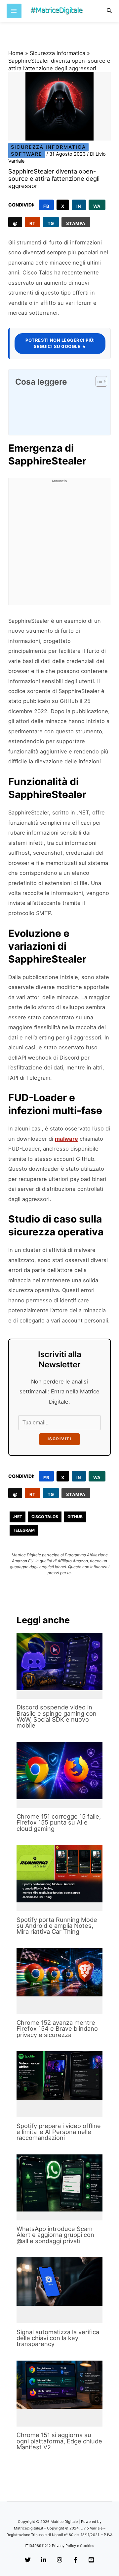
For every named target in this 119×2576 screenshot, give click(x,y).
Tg (51, 223)
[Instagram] (59, 2560)
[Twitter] (28, 2560)
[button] (109, 11)
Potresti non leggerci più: (60, 343)
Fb (46, 206)
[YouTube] (91, 2560)
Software (27, 154)
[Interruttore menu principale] (14, 11)
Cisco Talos (45, 1517)
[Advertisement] (59, 546)
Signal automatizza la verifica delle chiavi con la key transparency (58, 2338)
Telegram (24, 1530)
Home (16, 53)
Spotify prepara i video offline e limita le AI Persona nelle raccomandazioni (59, 2132)
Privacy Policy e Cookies (73, 2546)
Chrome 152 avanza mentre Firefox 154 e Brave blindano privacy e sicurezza (57, 2028)
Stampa (76, 223)
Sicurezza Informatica (58, 53)
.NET (18, 1517)
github (75, 1517)
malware (66, 1139)
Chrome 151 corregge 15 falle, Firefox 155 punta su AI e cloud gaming (59, 1822)
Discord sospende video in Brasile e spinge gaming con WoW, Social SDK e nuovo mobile (57, 1716)
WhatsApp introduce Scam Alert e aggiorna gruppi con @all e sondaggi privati (55, 2235)
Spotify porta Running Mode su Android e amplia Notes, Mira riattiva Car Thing (57, 1925)
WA (97, 206)
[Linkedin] (44, 2560)
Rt (33, 223)
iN (79, 206)
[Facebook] (75, 2560)
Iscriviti (59, 1439)
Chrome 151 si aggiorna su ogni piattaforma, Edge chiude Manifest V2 (59, 2441)
